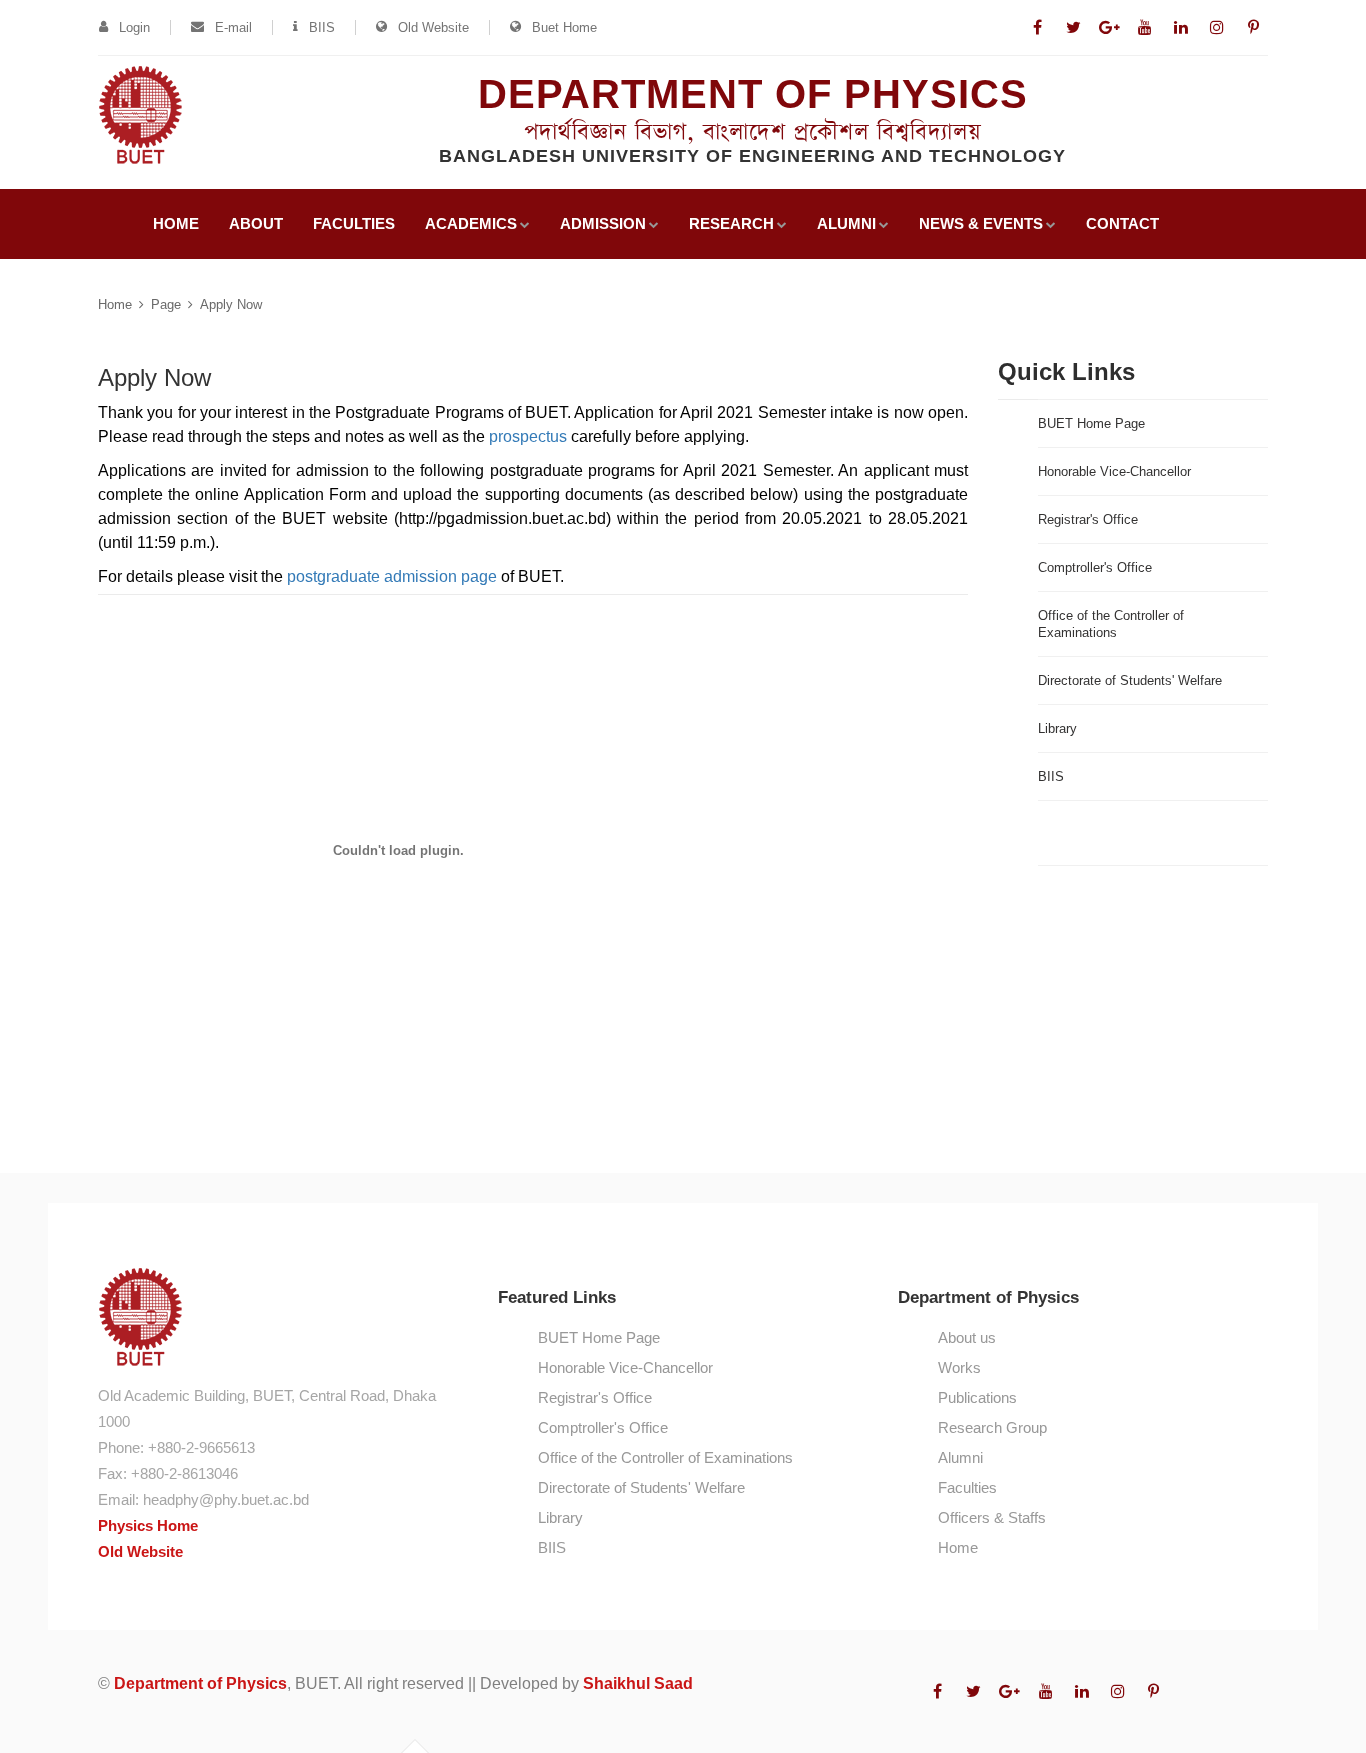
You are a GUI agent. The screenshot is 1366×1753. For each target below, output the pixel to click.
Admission (603, 223)
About (256, 223)
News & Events (981, 223)
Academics (471, 223)
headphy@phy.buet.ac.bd (226, 1499)
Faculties (354, 223)
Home (176, 223)
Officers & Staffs (992, 1517)
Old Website (433, 27)
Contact (1122, 223)
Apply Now (231, 304)
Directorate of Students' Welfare (1130, 680)
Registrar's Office (1088, 519)
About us (967, 1337)
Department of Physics (200, 1683)
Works (959, 1367)
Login (134, 27)
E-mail (233, 27)
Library (1057, 728)
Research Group (992, 1427)
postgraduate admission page (392, 576)
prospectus (528, 436)
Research (731, 223)
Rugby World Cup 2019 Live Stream (1118, 833)
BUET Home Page (1091, 423)
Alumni (846, 223)
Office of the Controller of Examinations (1111, 624)
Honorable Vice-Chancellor (1114, 471)
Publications (977, 1397)
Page (166, 304)
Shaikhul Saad (638, 1683)
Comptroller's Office (1095, 567)
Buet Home (564, 27)
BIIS (322, 27)
